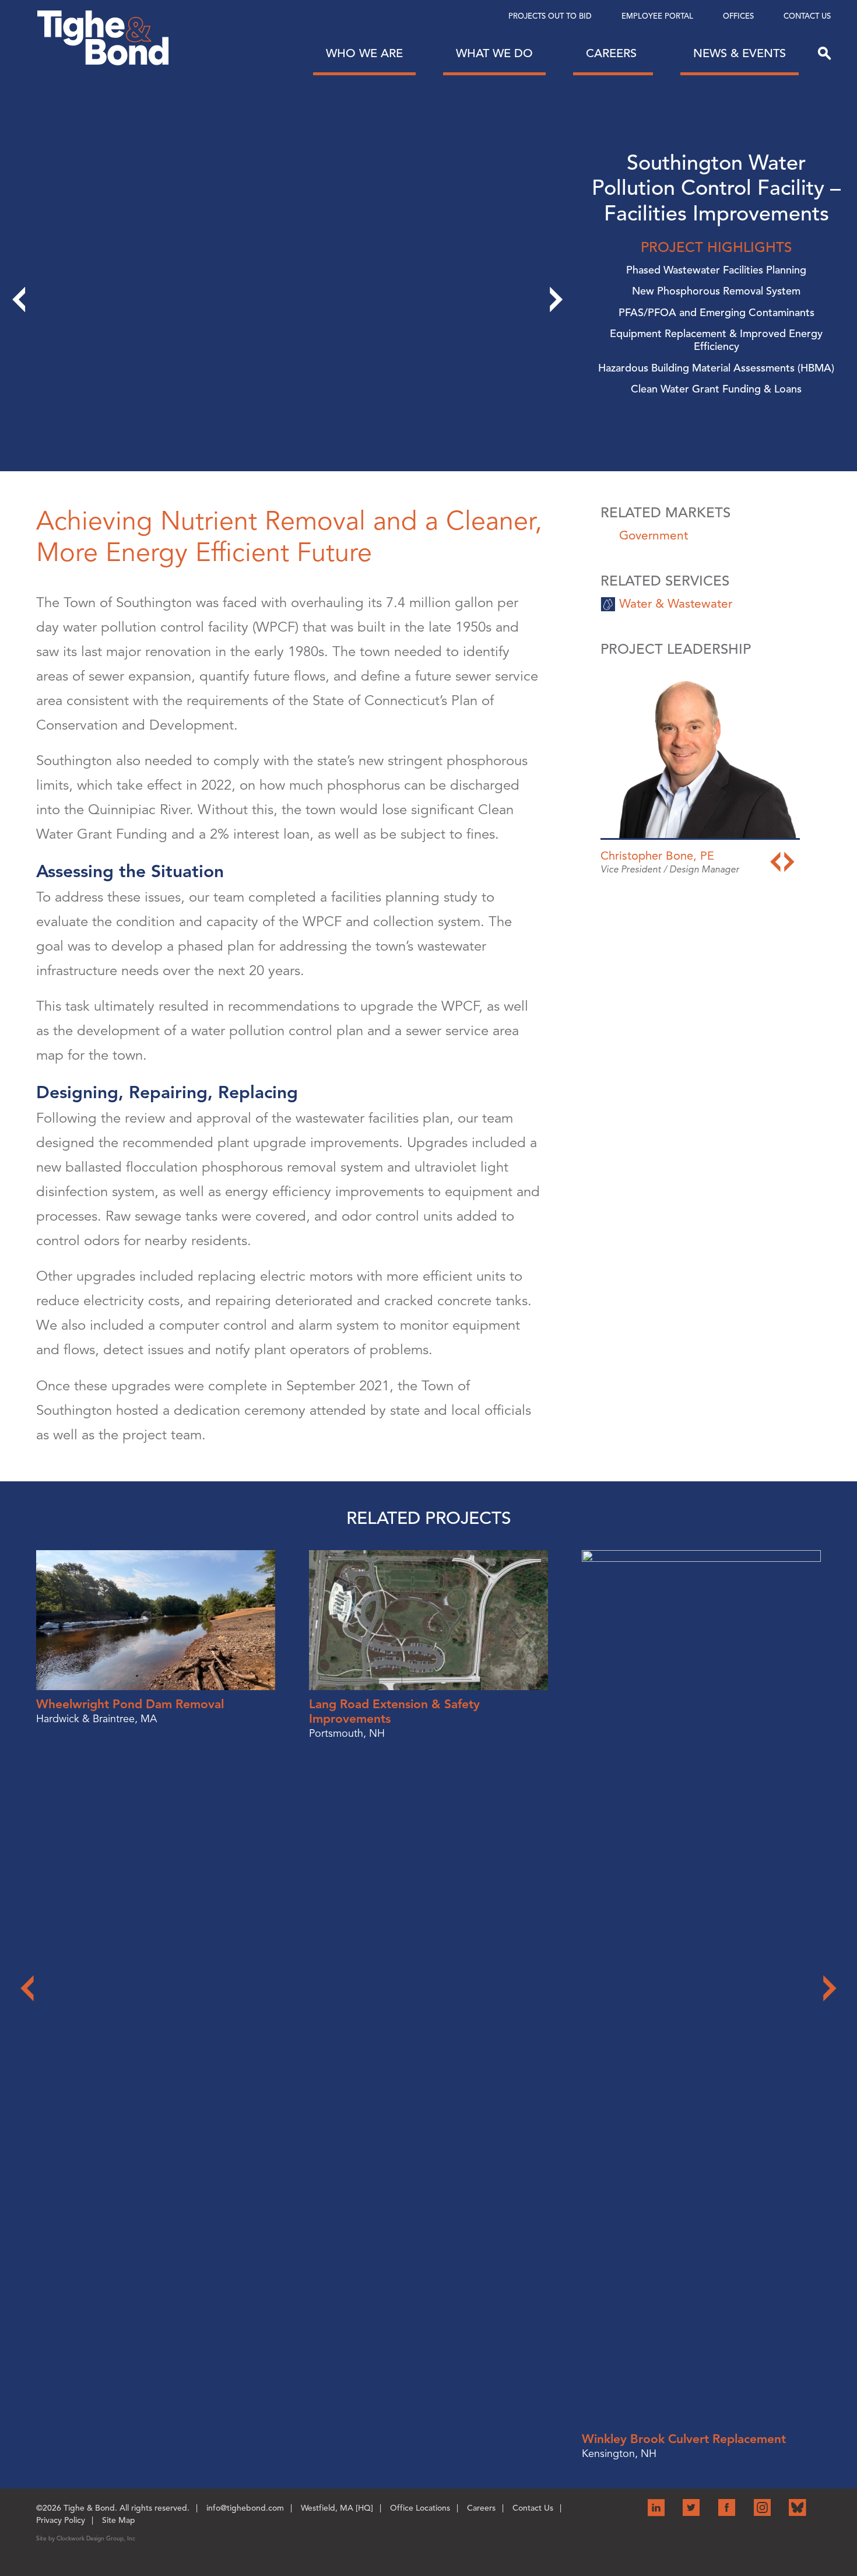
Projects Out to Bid (550, 16)
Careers (613, 53)
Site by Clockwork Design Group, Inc (86, 2538)
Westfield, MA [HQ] (337, 2508)
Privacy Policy (61, 2520)
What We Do (494, 53)
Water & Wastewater (676, 604)
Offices (738, 16)
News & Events (740, 53)
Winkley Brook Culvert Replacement (684, 2439)
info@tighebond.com (245, 2508)
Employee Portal (657, 16)
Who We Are (364, 53)
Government (654, 535)
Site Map (119, 2520)
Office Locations (420, 2508)
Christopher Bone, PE (657, 856)
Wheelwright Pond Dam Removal (130, 1704)
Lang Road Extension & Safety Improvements (394, 1711)
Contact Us (807, 16)
